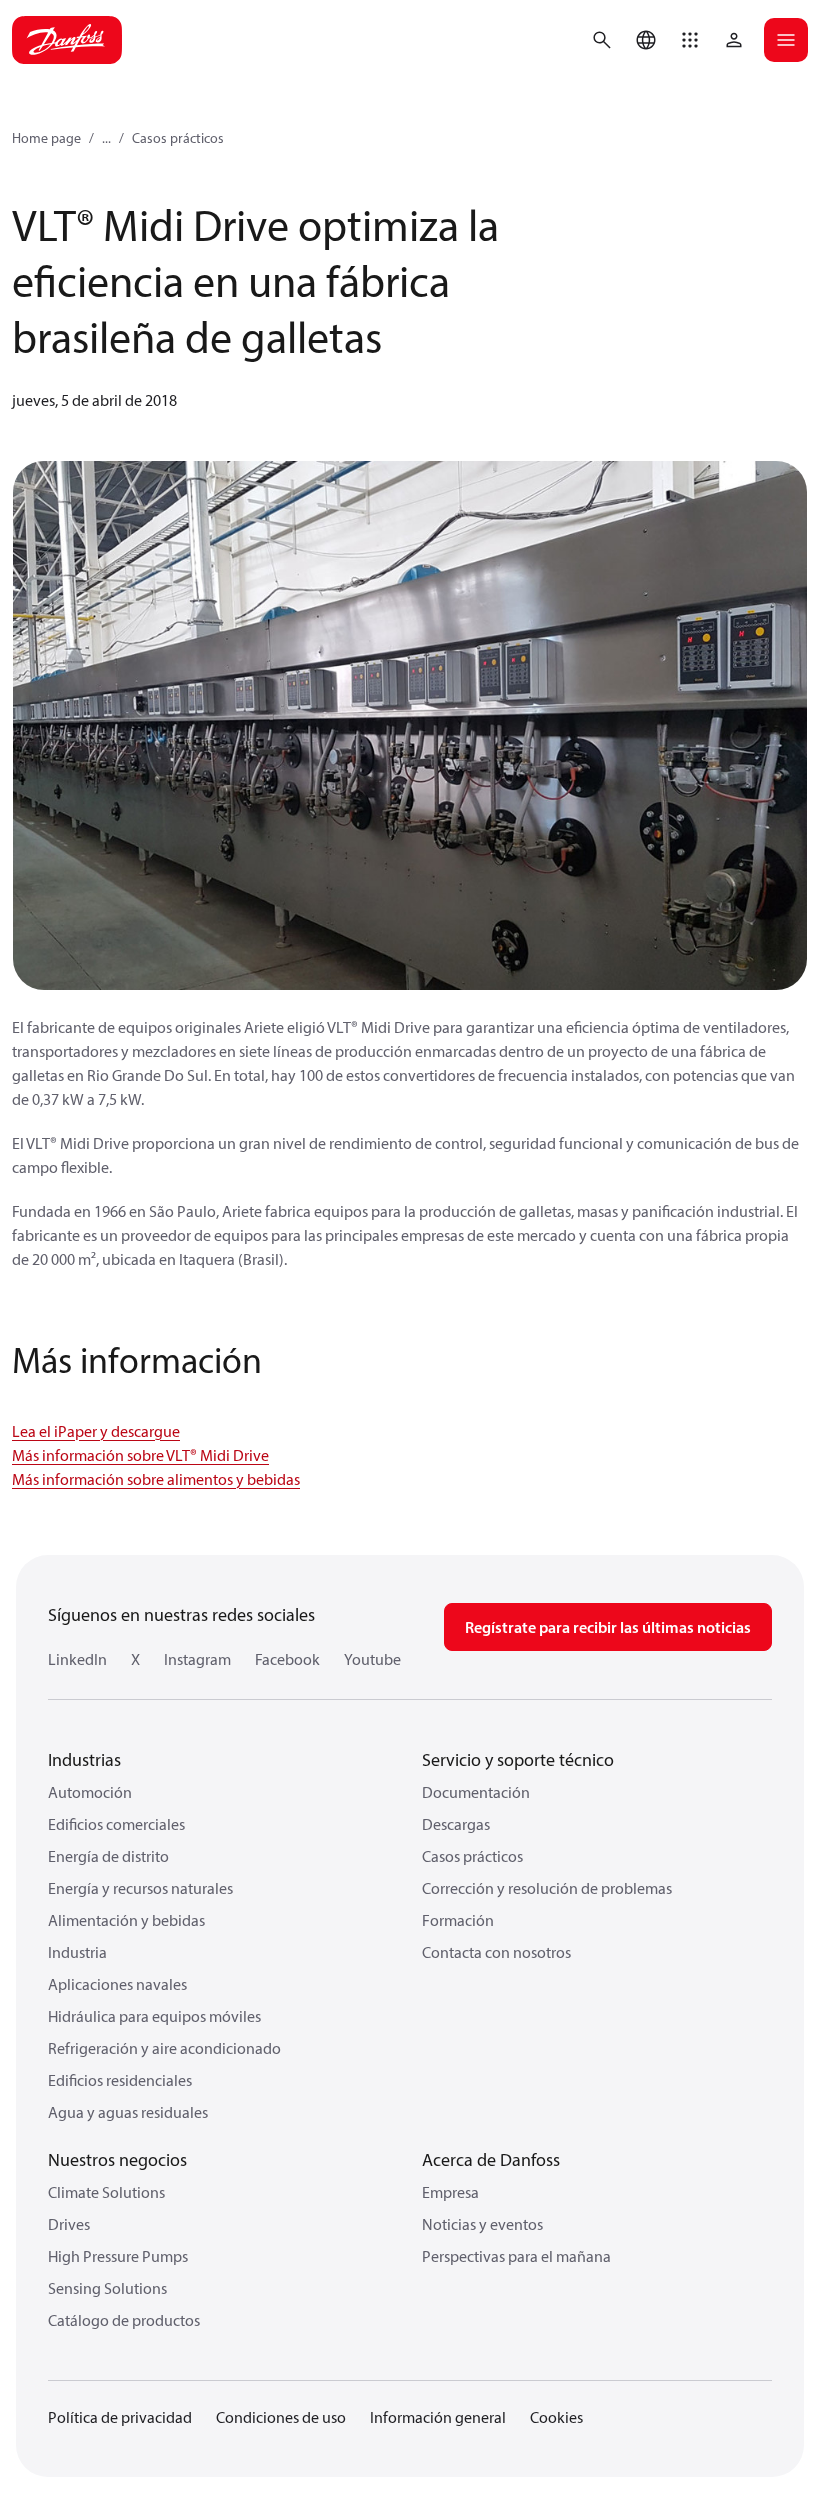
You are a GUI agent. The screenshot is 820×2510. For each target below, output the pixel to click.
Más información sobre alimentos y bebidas (156, 1479)
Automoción (90, 1792)
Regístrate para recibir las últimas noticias (608, 1627)
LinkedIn (77, 1659)
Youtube (372, 1659)
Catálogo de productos (124, 2320)
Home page (46, 138)
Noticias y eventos (482, 2224)
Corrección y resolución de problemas (547, 1888)
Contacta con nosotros (496, 1952)
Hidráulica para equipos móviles (154, 2016)
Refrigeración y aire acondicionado (164, 2048)
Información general (438, 2417)
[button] (690, 40)
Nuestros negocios (117, 2159)
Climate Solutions (106, 2192)
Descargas (456, 1824)
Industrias (84, 1759)
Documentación (476, 1792)
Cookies (556, 2417)
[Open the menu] (786, 40)
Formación (458, 1920)
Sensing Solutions (107, 2288)
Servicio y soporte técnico (518, 1759)
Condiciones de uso (281, 2417)
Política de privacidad (120, 2417)
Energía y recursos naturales (140, 1888)
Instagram (197, 1659)
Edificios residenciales (120, 2080)
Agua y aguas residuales (128, 2112)
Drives (69, 2224)
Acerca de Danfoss (491, 2159)
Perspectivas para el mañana (516, 2256)
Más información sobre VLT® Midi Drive (140, 1455)
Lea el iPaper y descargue (96, 1431)
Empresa (450, 2192)
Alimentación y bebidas (126, 1920)
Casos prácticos (178, 138)
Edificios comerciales (116, 1824)
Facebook (287, 1659)
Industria (77, 1952)
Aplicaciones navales (117, 1984)
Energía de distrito (108, 1856)
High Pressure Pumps (118, 2256)
